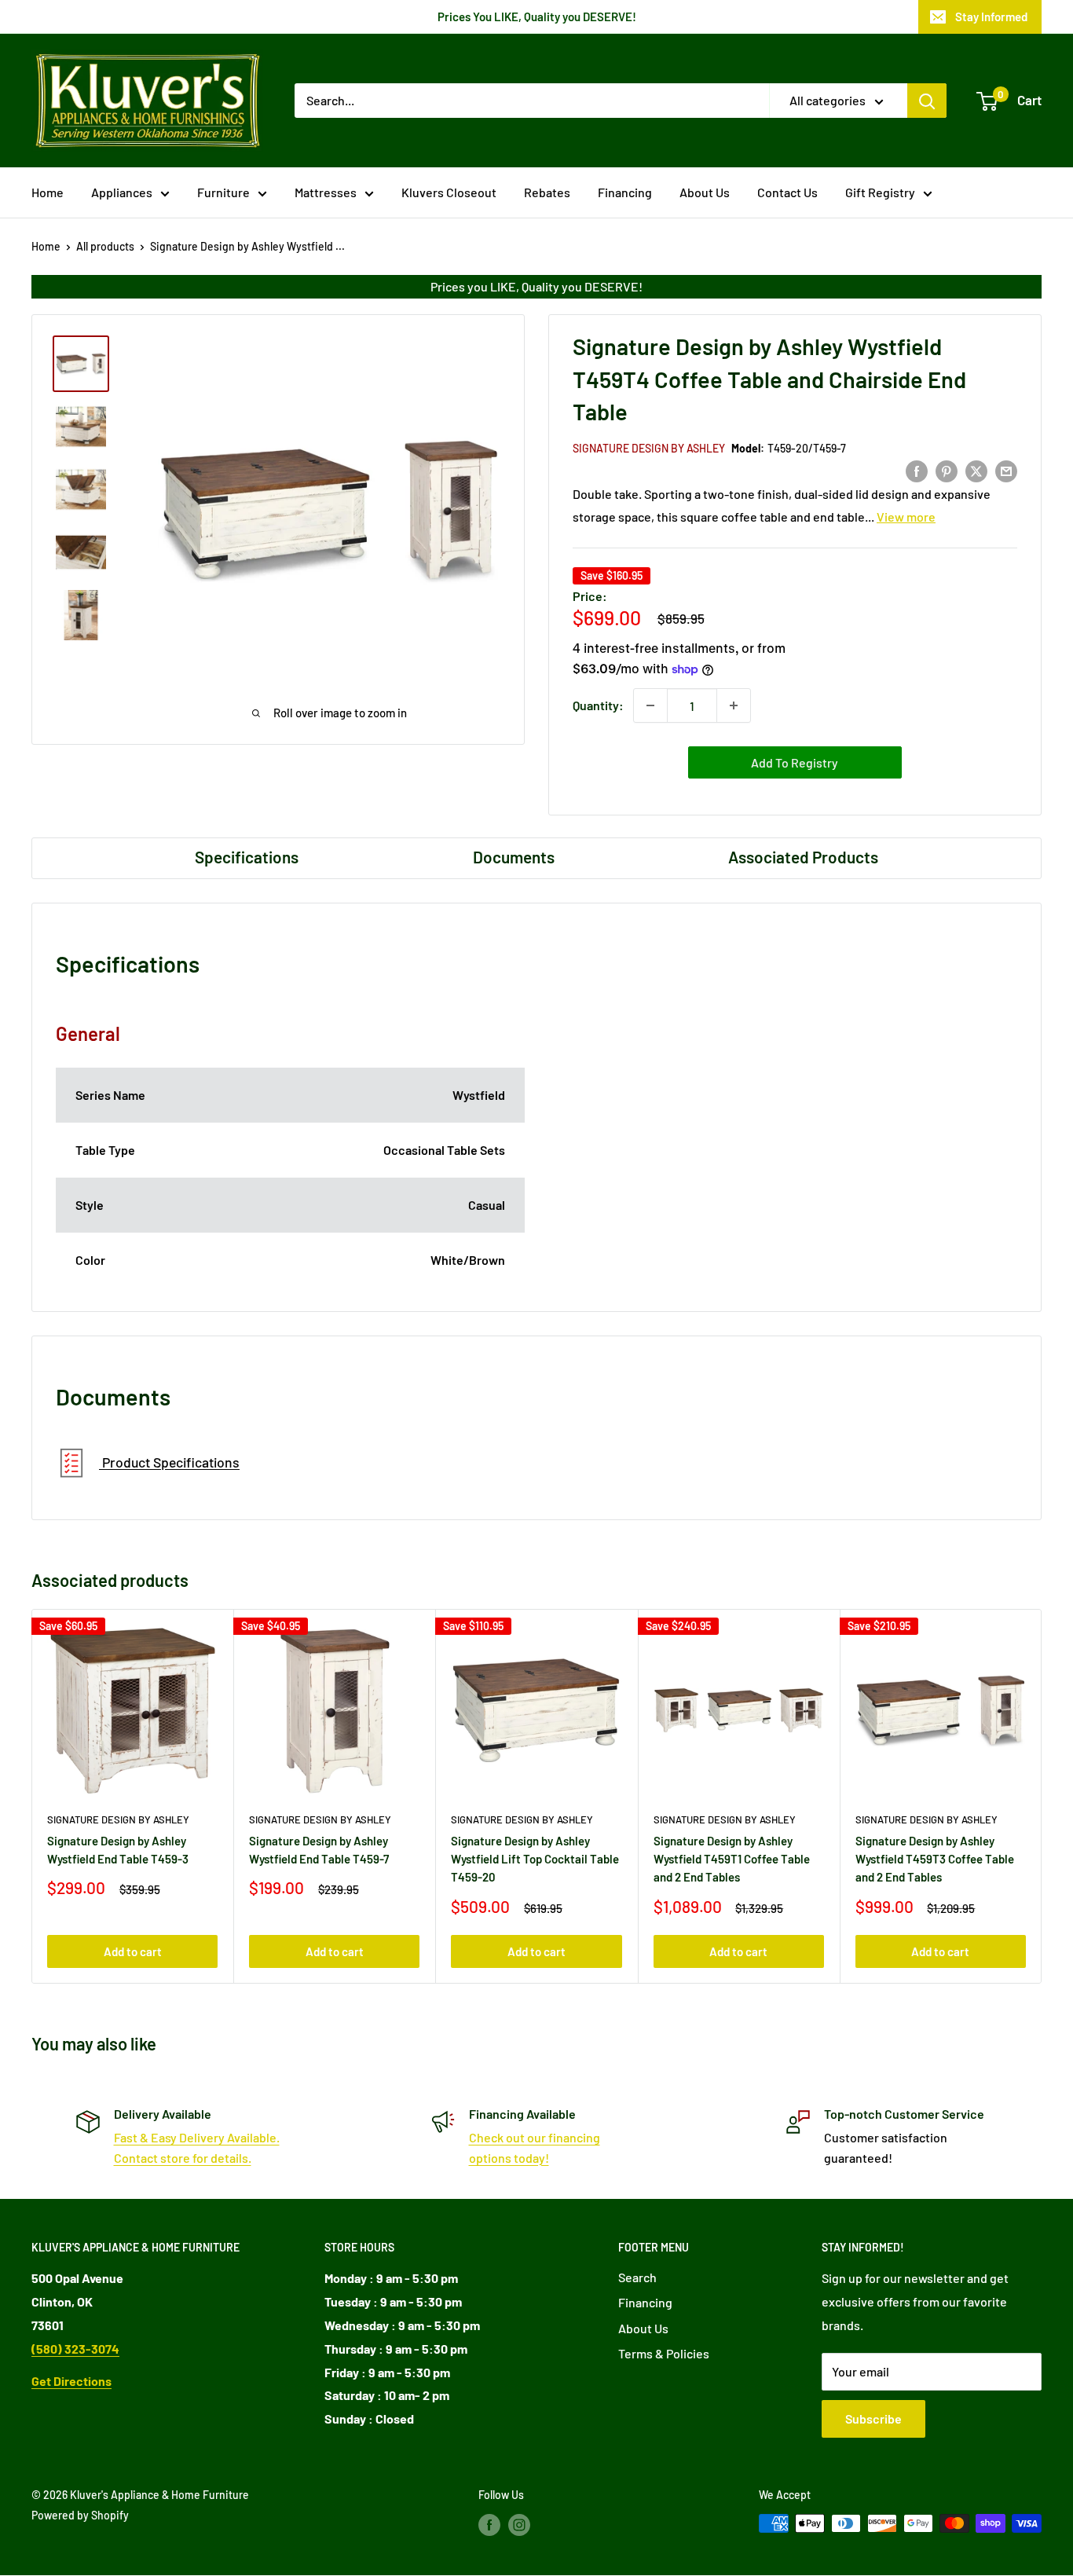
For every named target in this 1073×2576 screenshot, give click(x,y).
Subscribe (873, 2418)
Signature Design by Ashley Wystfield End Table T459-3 (118, 1850)
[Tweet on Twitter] (976, 470)
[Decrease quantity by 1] (650, 705)
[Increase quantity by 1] (734, 705)
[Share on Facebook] (917, 470)
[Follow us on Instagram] (519, 2525)
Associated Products (803, 857)
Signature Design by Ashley (649, 448)
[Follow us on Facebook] (489, 2525)
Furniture (223, 192)
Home (48, 192)
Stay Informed (991, 16)
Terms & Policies (664, 2353)
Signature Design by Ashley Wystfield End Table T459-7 (319, 1850)
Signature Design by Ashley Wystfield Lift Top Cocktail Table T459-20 (535, 1859)
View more (906, 517)
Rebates (547, 192)
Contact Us (787, 192)
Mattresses (326, 192)
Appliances (122, 192)
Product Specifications (169, 1463)
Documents (514, 857)
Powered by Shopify (80, 2515)
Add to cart (133, 1951)
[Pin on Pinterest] (947, 470)
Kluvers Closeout (449, 192)
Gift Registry (880, 192)
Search (637, 2277)
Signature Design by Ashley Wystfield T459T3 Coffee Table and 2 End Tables (935, 1859)
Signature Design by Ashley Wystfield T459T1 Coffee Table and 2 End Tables (732, 1859)
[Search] (927, 101)
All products (105, 246)
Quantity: (598, 705)
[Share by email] (1006, 470)
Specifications (247, 857)
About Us (705, 192)
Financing (625, 192)
